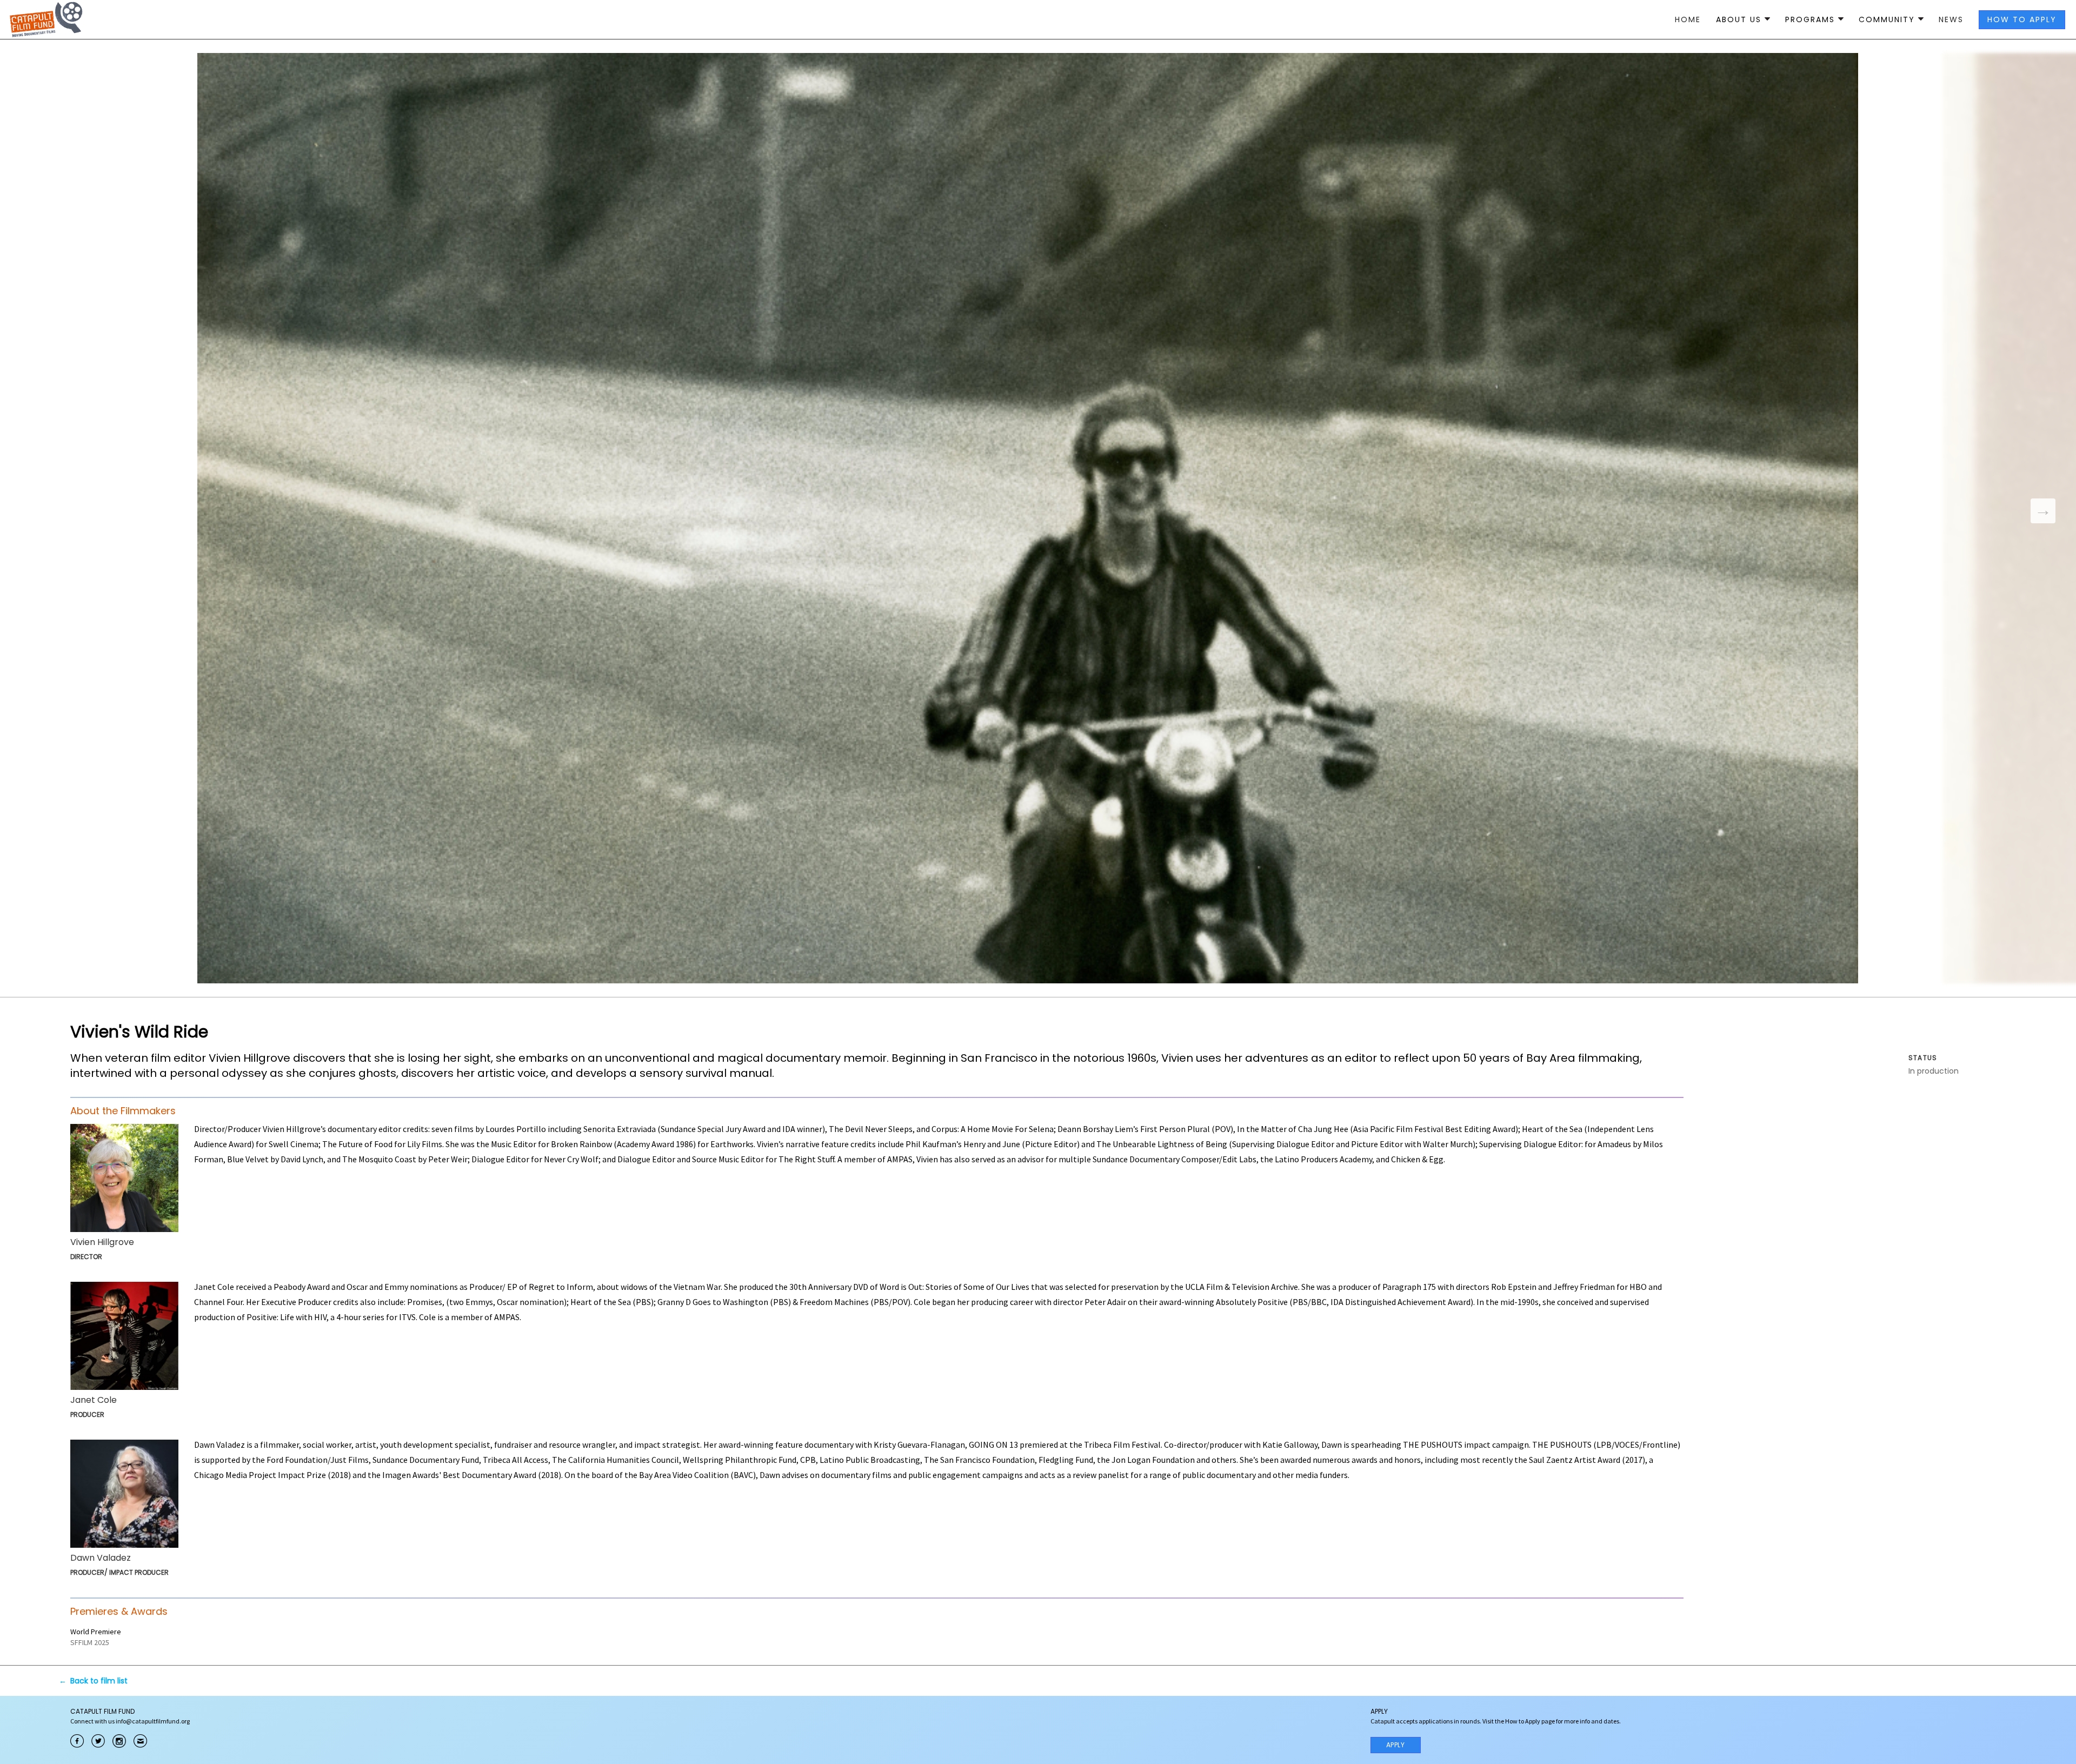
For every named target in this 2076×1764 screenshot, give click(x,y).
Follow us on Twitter (98, 1741)
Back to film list (99, 1681)
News (1951, 19)
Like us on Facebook (77, 1741)
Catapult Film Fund (46, 19)
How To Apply (2022, 19)
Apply (1396, 1745)
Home (1688, 19)
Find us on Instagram (119, 1741)
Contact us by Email (140, 1741)
